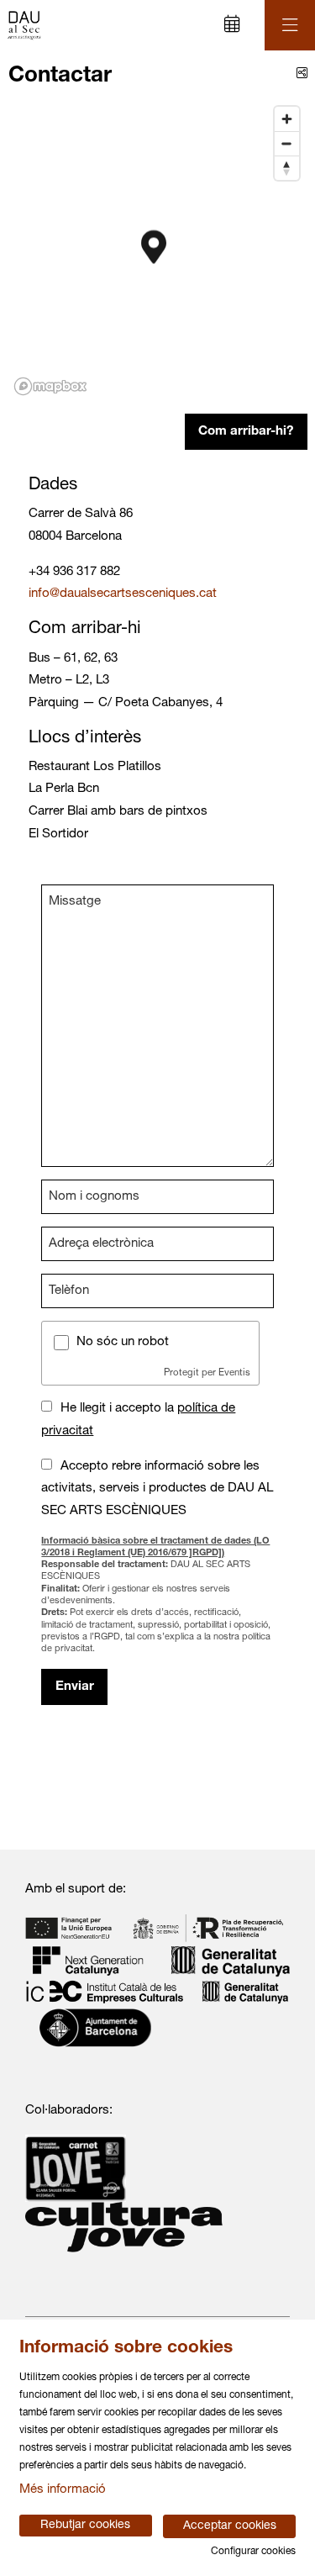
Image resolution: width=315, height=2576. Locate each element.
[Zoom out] (287, 143)
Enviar (75, 1687)
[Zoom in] (287, 119)
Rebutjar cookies (85, 2526)
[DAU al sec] (22, 26)
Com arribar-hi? (246, 432)
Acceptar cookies (230, 2526)
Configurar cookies (253, 2552)
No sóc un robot (123, 1342)
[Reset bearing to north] (287, 168)
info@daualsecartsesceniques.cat (123, 594)
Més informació (63, 2490)
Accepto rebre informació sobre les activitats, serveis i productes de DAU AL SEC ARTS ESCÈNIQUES (157, 1489)
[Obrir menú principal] (290, 25)
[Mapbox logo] (50, 386)
